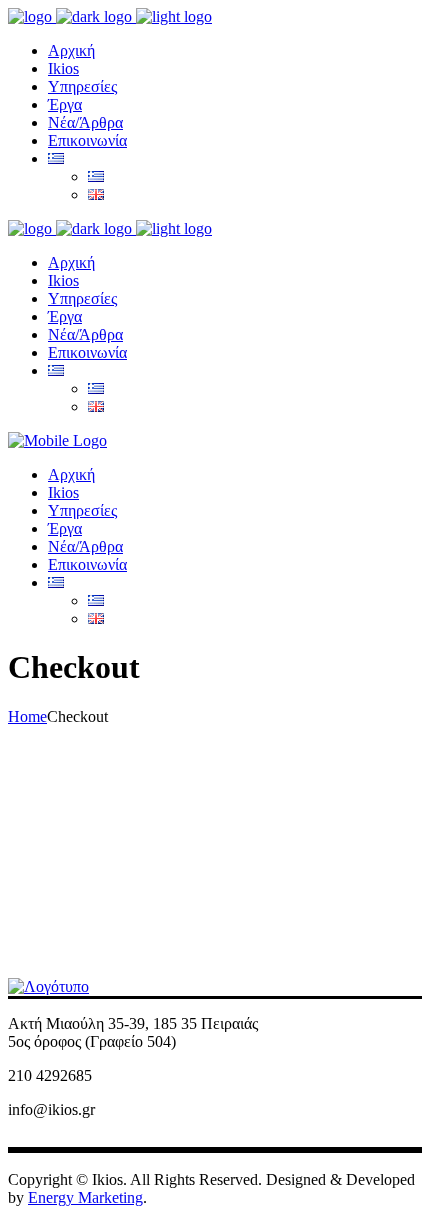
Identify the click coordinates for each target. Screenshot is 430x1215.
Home (27, 716)
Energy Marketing (85, 1197)
